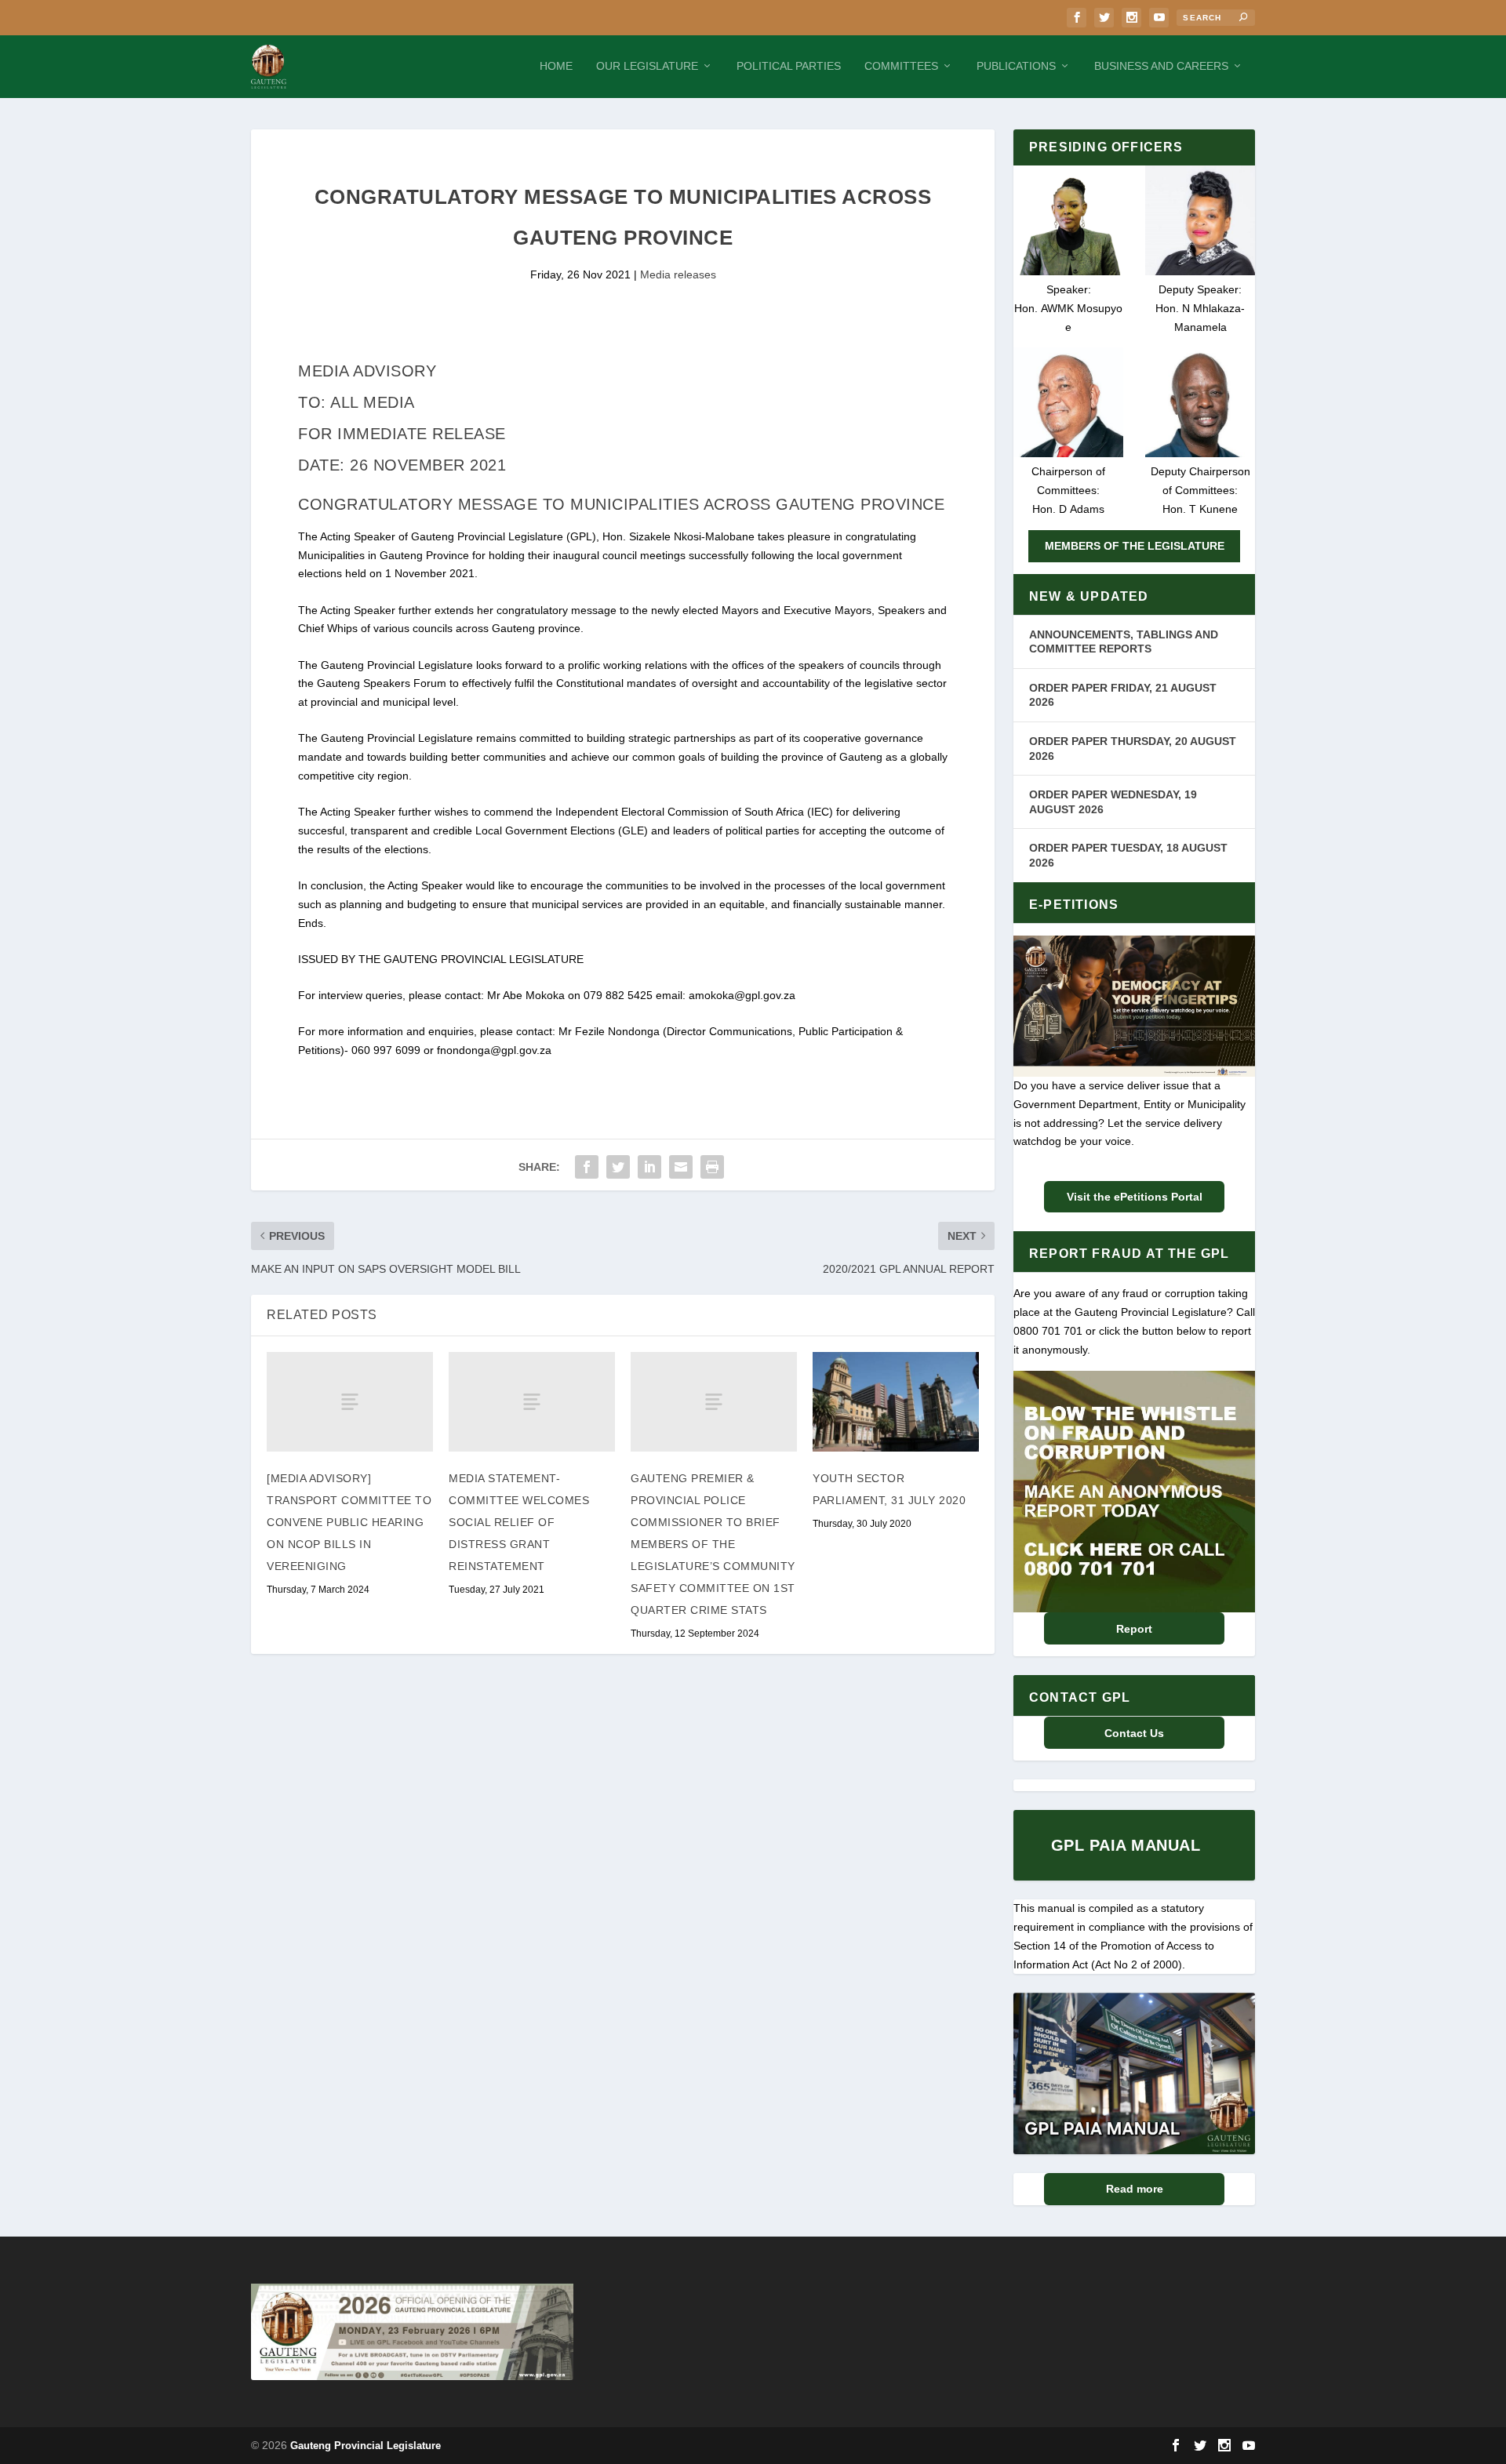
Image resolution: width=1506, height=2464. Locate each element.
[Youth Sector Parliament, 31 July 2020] (896, 1402)
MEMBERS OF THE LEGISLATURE (1135, 546)
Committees (901, 66)
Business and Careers (1161, 66)
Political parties (789, 66)
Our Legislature (647, 66)
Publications (1016, 66)
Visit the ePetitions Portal (1135, 1197)
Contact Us (1134, 1733)
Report (1134, 1629)
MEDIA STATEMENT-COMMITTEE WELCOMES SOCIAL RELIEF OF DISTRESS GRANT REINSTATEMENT (519, 1522)
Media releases (678, 274)
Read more (1135, 2189)
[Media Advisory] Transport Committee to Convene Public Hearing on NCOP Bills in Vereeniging (349, 1522)
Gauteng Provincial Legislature (366, 2446)
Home (556, 66)
